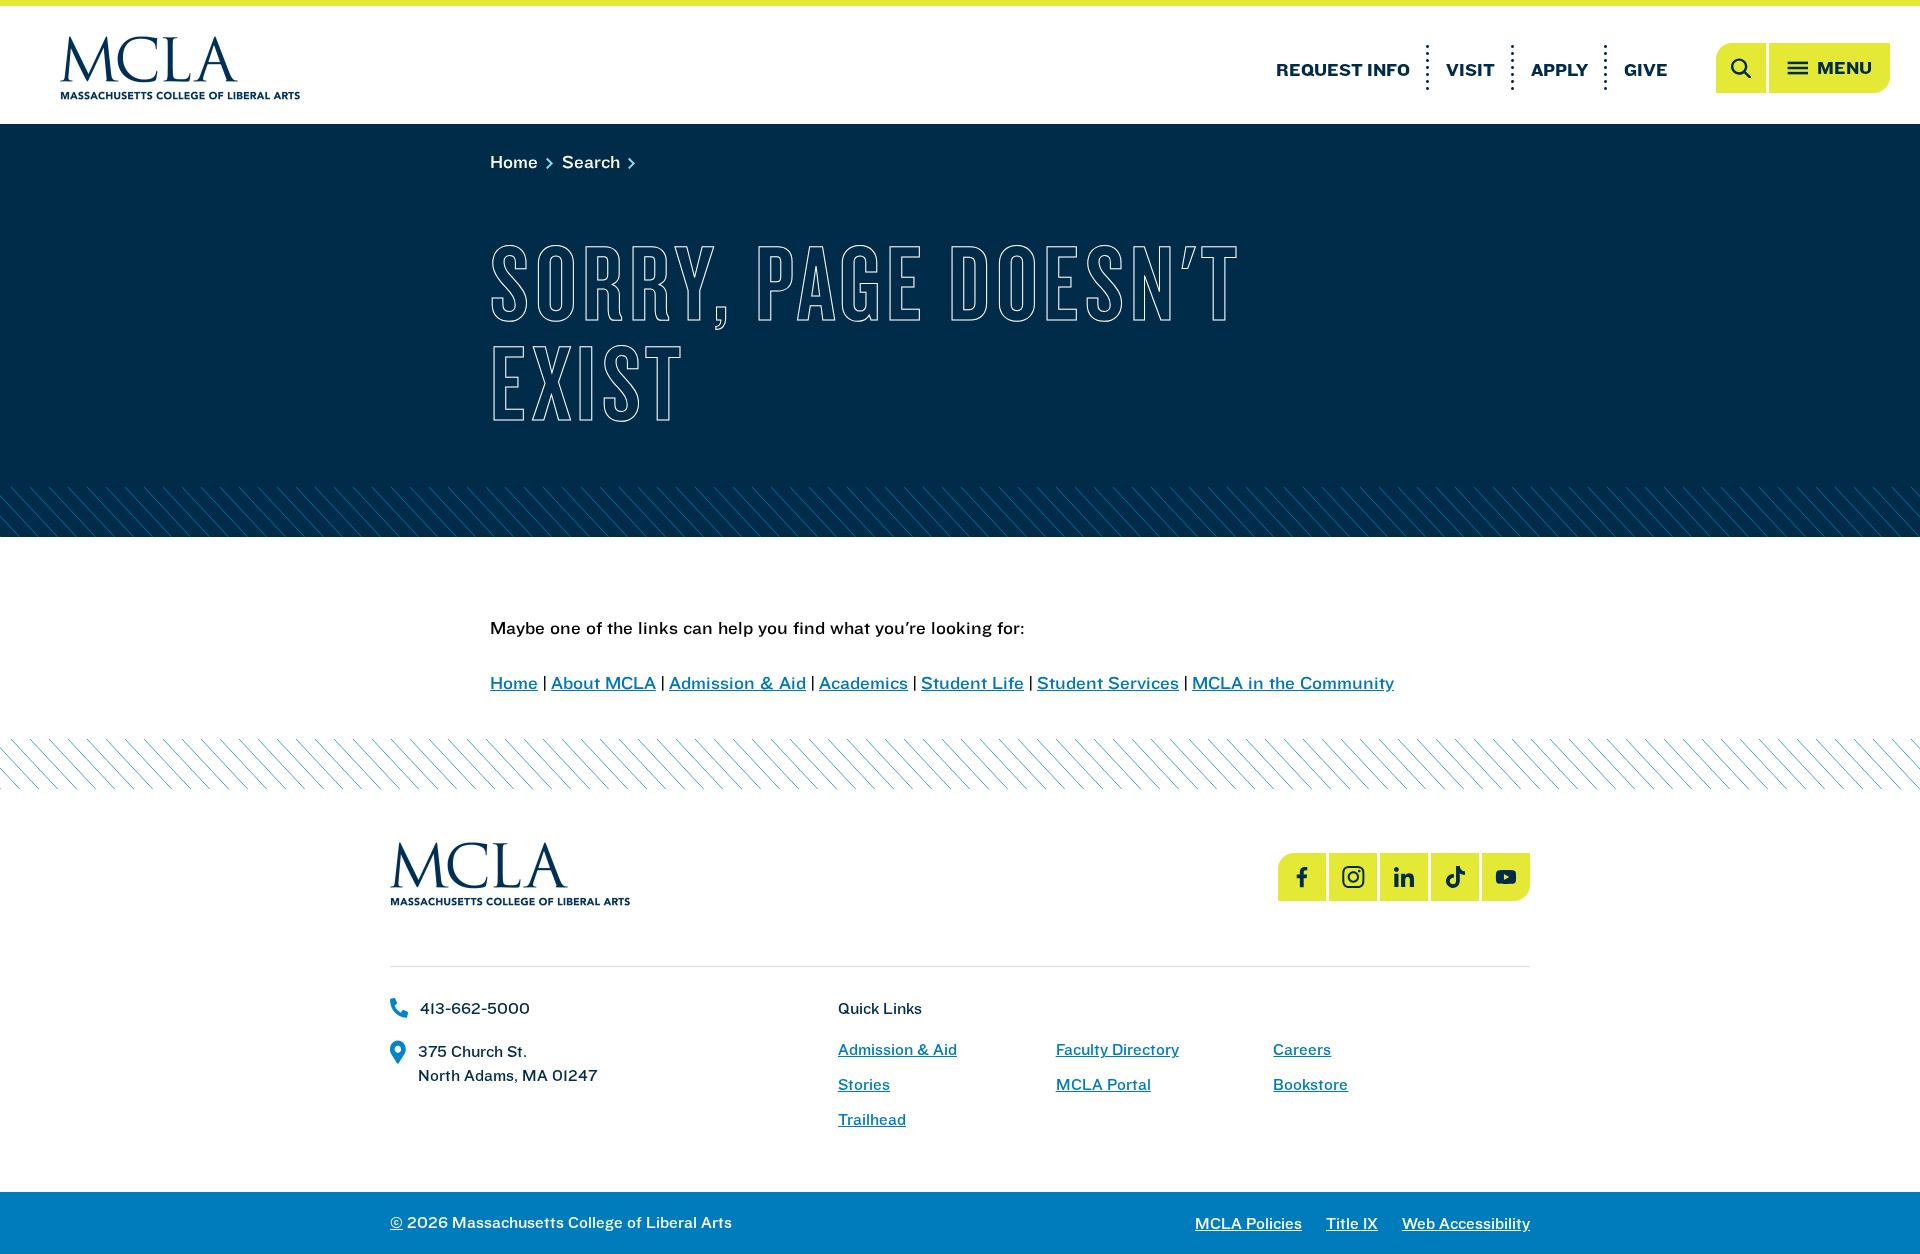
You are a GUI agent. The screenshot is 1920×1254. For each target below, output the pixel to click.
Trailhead (872, 1119)
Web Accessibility (1466, 1223)
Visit (1470, 69)
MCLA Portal (1103, 1084)
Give (1646, 69)
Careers (1302, 1049)
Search (593, 161)
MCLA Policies (1248, 1223)
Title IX (1352, 1223)
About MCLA (603, 682)
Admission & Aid (737, 682)
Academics (863, 682)
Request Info (1343, 69)
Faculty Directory (1117, 1049)
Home (516, 161)
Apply (1559, 69)
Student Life (972, 682)
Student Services (1108, 682)
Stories (864, 1084)
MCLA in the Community (1293, 682)
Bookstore (1310, 1084)
